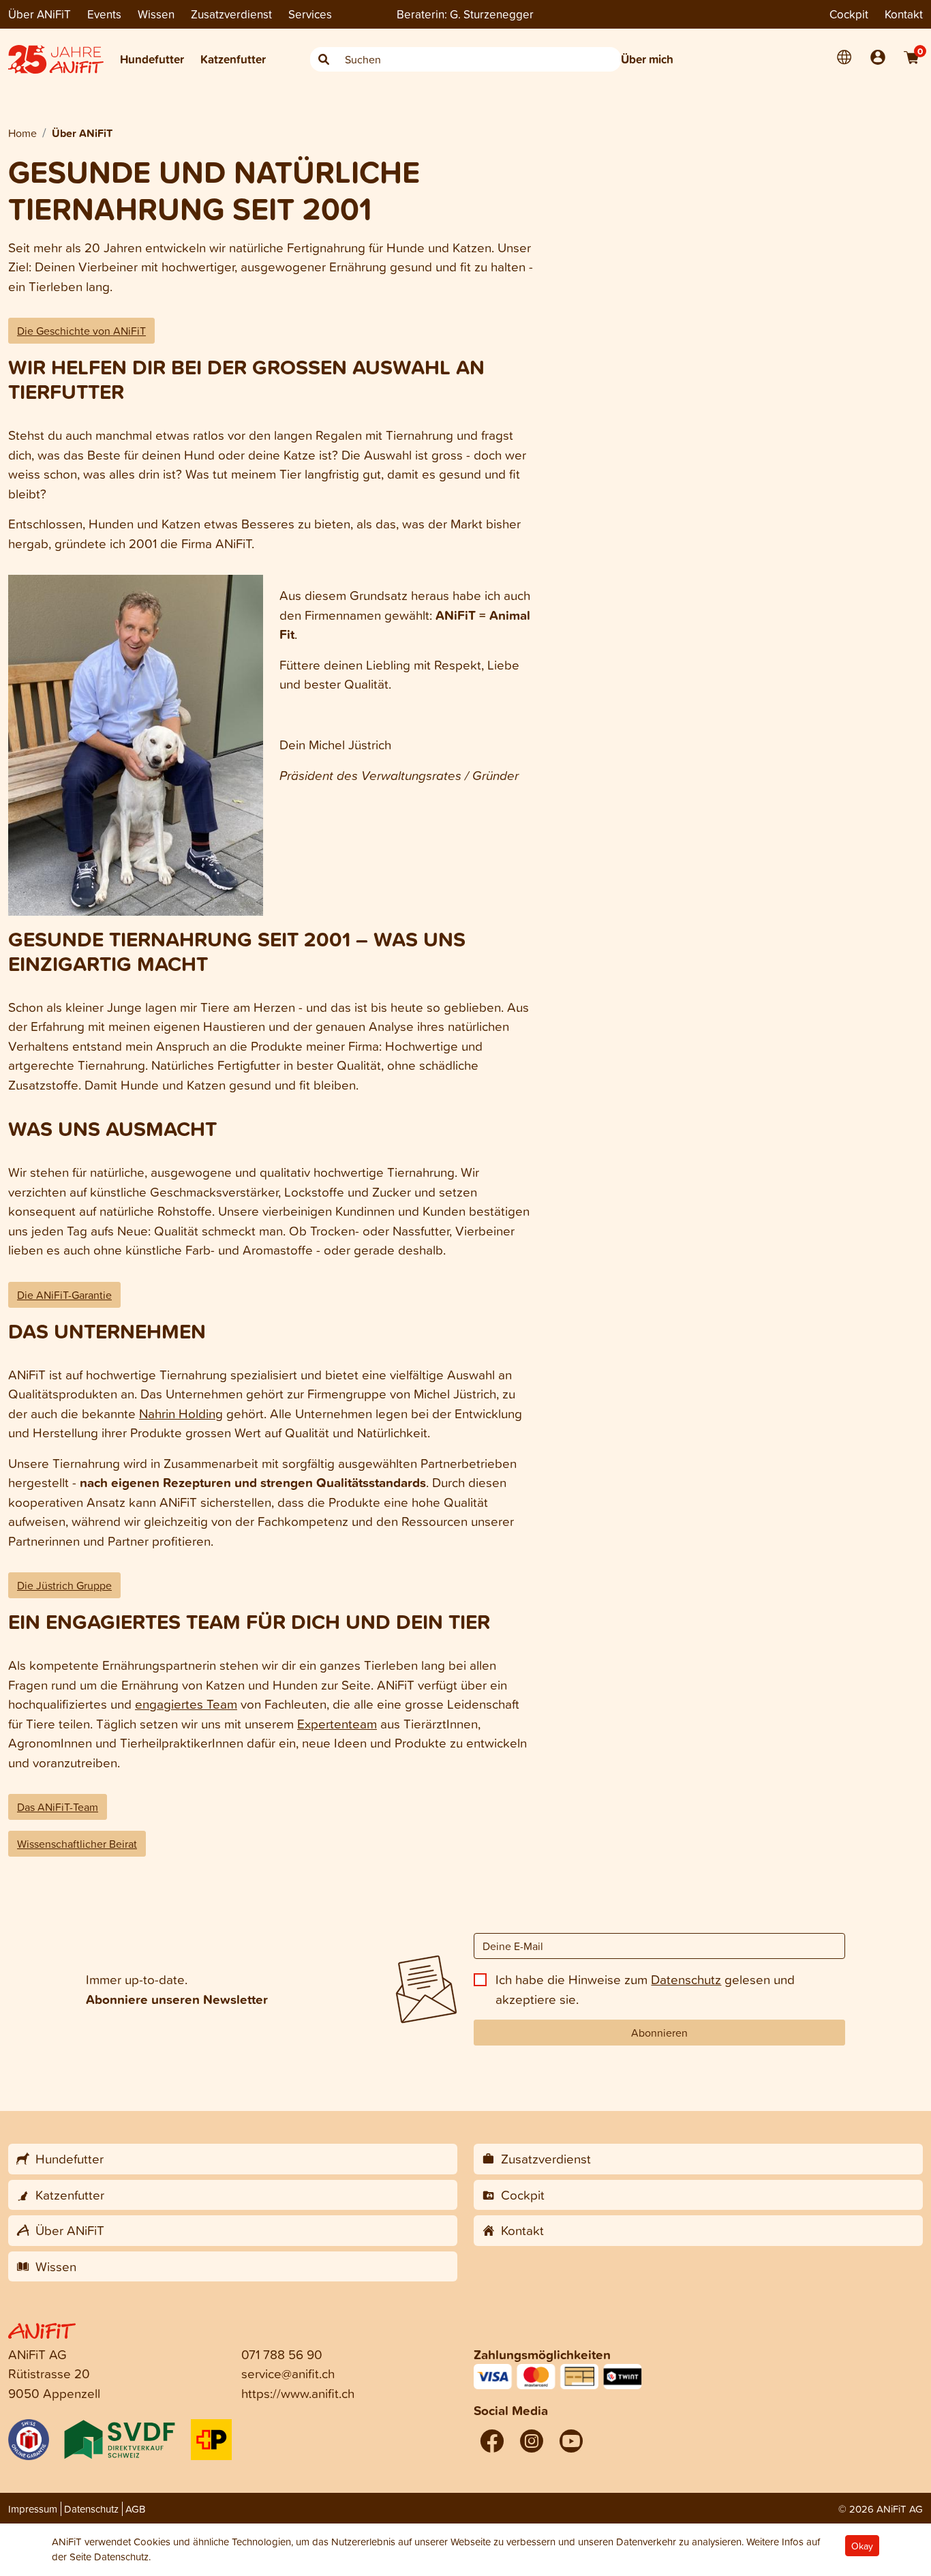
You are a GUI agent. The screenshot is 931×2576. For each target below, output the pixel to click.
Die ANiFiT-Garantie (64, 1295)
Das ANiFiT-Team (58, 1807)
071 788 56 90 (282, 2354)
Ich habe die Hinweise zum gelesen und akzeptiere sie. (645, 1989)
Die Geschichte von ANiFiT (81, 331)
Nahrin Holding (181, 1413)
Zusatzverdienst (231, 14)
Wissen (156, 14)
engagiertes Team (186, 1704)
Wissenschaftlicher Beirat (77, 1844)
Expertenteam (337, 1723)
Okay (862, 2546)
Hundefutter (152, 59)
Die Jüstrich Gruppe (64, 1585)
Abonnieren (659, 2033)
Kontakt (904, 14)
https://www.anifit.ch (298, 2393)
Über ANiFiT (40, 14)
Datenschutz (686, 1979)
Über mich (647, 59)
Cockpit (849, 14)
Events (104, 14)
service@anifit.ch (288, 2373)
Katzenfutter (233, 59)
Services (310, 14)
